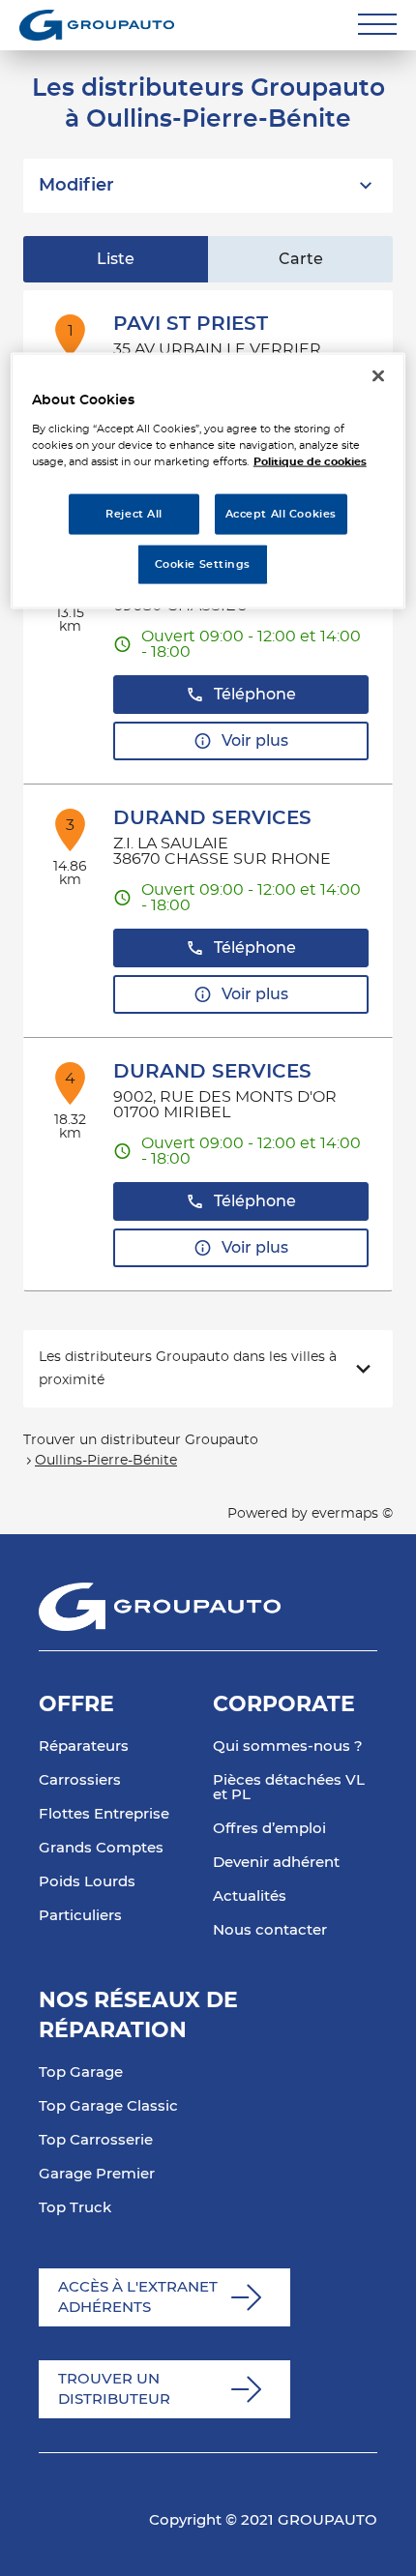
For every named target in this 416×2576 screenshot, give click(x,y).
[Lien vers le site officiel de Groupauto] (97, 25)
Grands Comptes (101, 1848)
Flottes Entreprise (104, 1814)
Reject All (134, 514)
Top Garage (81, 2073)
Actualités (250, 1896)
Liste (116, 259)
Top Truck (75, 2208)
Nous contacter (270, 1930)
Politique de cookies (310, 462)
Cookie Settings (203, 564)
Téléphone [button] (255, 695)
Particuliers (80, 1916)
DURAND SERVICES (212, 818)
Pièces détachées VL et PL (289, 1788)
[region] (208, 481)
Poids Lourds (87, 1882)
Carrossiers (80, 1780)
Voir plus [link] (255, 741)
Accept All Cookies (281, 514)
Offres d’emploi (269, 1829)
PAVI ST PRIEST (191, 324)
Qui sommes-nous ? (288, 1747)
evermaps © (352, 1514)
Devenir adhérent (276, 1863)
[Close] (378, 376)
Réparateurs (84, 1747)
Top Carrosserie (96, 2140)
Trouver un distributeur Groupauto (141, 1440)
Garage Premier (97, 2174)
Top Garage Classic (108, 2106)
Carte (301, 259)
